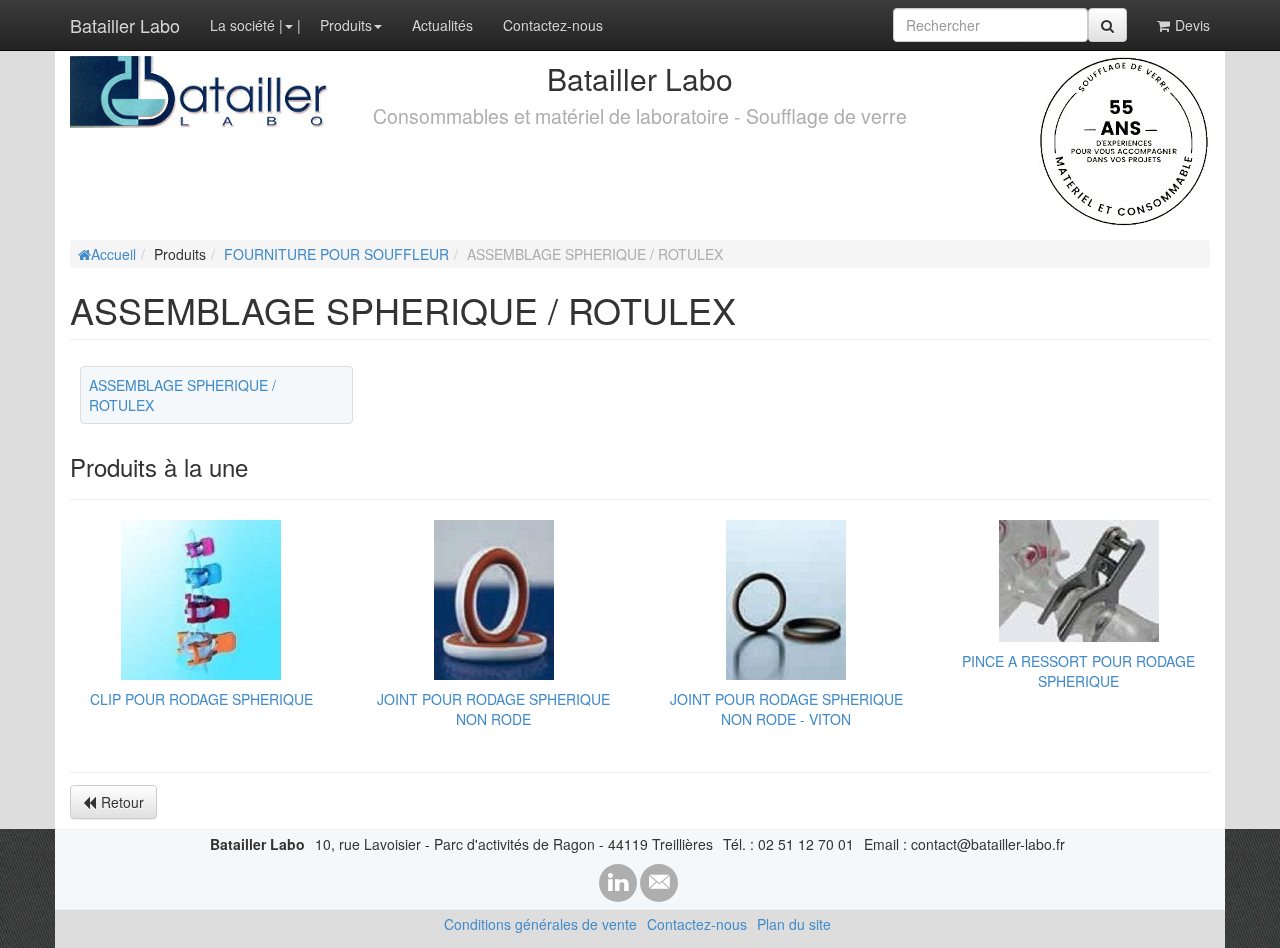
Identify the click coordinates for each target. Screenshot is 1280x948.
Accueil (113, 254)
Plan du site (794, 924)
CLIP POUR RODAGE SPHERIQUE (201, 699)
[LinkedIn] (618, 883)
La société (242, 25)
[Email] (659, 883)
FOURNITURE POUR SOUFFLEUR (336, 254)
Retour (122, 802)
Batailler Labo (125, 25)
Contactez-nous (553, 25)
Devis (1192, 25)
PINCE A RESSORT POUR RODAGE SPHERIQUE (1078, 671)
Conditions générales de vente (540, 924)
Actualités (442, 25)
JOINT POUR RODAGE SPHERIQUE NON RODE (493, 709)
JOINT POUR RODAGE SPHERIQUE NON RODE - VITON (786, 709)
